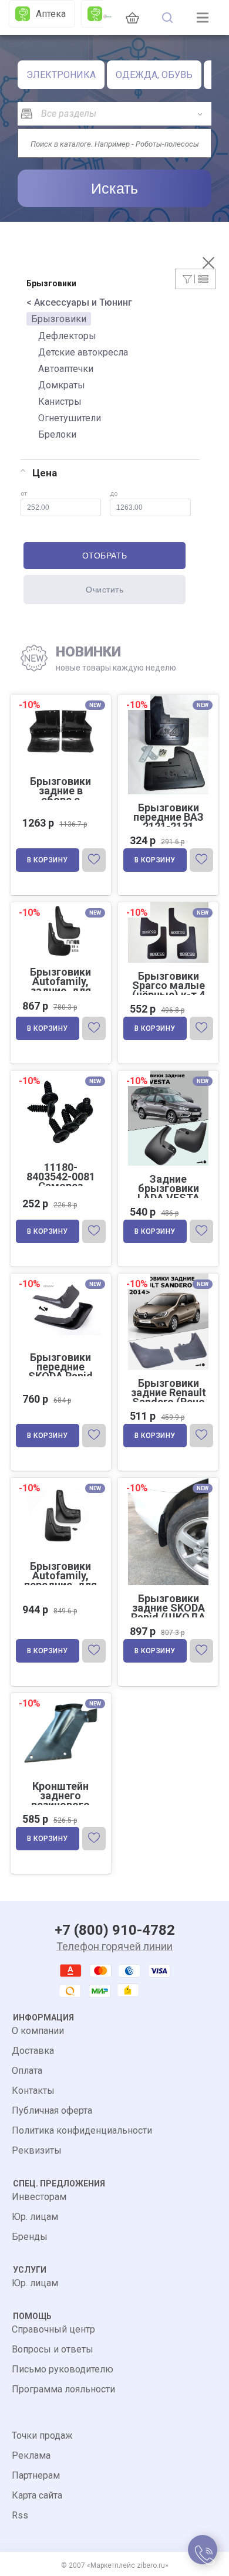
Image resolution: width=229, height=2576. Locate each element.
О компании (38, 2031)
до (114, 494)
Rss (20, 2515)
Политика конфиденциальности (82, 2130)
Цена (45, 473)
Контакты (33, 2091)
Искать (114, 188)
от (24, 494)
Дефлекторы (67, 336)
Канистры (60, 402)
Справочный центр (53, 2329)
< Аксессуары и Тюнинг (79, 302)
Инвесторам (39, 2197)
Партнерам (36, 2475)
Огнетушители (70, 418)
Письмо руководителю (63, 2369)
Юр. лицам (35, 2217)
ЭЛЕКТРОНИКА (61, 75)
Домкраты (62, 385)
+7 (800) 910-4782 (115, 1930)
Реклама (31, 2455)
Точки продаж (42, 2435)
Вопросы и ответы (53, 2349)
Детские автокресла (83, 352)
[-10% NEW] (61, 903)
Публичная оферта (52, 2110)
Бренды (30, 2237)
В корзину (48, 860)
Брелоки (57, 434)
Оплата (27, 2071)
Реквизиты (37, 2150)
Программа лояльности (63, 2389)
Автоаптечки (66, 369)
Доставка (33, 2051)
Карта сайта (37, 2495)
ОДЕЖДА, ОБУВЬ (154, 75)
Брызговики (59, 319)
